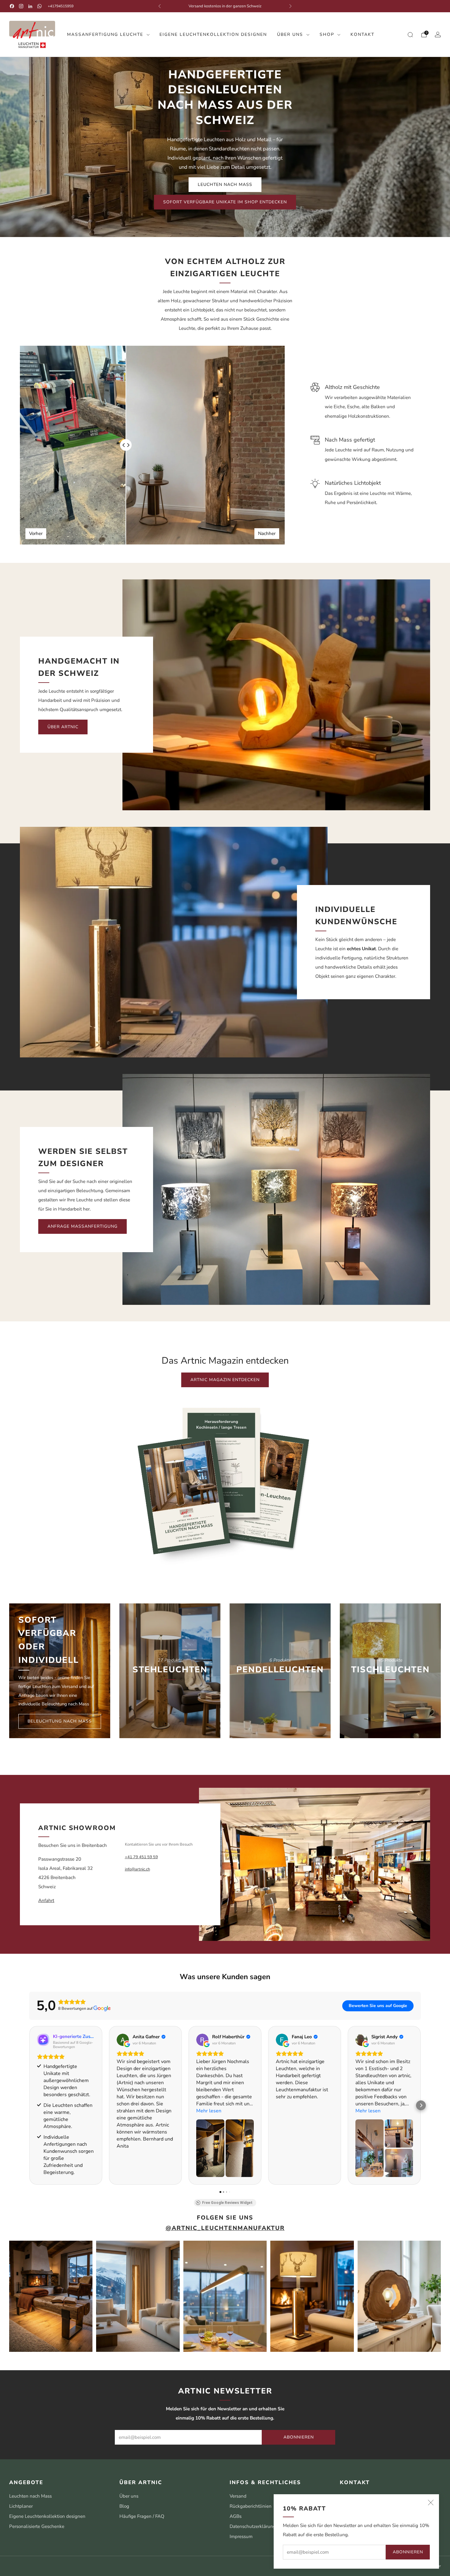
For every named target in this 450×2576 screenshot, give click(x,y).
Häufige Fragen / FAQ (142, 2516)
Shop (327, 34)
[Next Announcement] (291, 6)
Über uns (290, 34)
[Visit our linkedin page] (30, 6)
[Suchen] (410, 35)
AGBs (236, 2516)
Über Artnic (63, 727)
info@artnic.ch (137, 1869)
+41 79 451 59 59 (141, 1857)
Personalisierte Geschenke (37, 2526)
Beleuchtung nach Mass (60, 1721)
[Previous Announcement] (159, 6)
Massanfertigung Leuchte (105, 34)
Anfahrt (46, 1900)
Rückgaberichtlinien (251, 2506)
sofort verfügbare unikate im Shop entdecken (225, 202)
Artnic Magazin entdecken (225, 1380)
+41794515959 (61, 6)
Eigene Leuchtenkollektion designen (213, 34)
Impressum (241, 2536)
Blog (124, 2506)
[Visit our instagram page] (21, 6)
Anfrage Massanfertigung (82, 1226)
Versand (238, 2496)
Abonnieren (408, 2552)
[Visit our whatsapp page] (39, 6)
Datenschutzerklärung (253, 2526)
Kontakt (362, 34)
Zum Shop (170, 1699)
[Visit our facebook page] (12, 6)
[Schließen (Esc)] (431, 2503)
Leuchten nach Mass (225, 185)
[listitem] (225, 6)
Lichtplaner (21, 2506)
